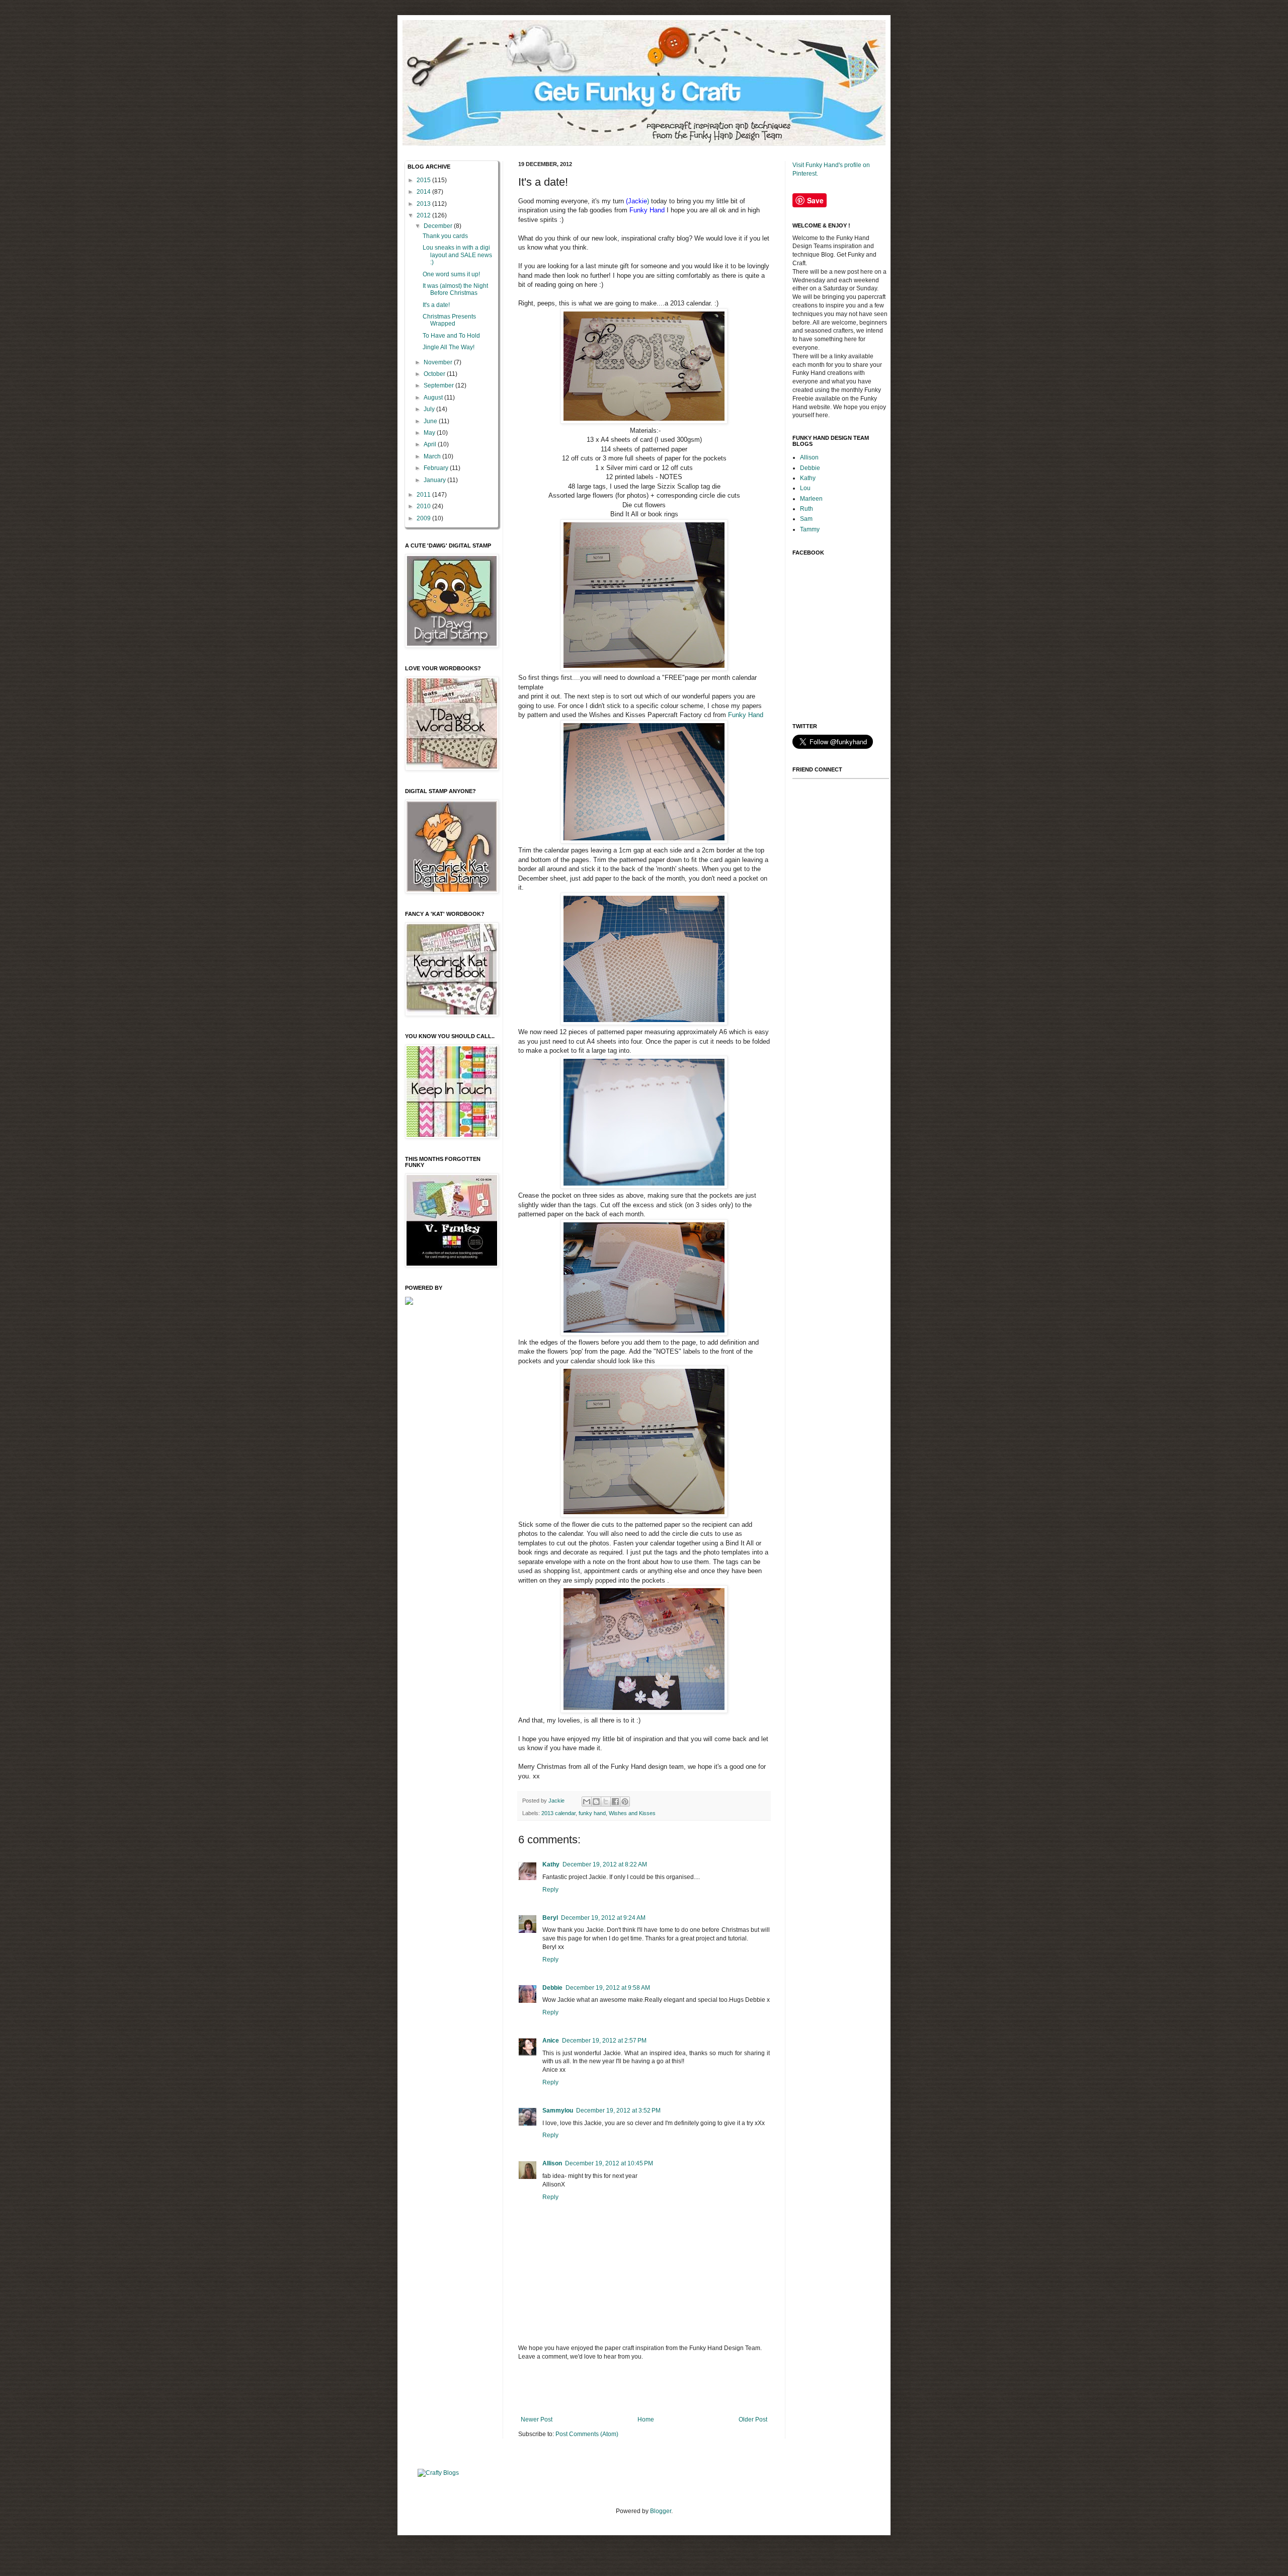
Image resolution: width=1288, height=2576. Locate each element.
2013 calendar (558, 1813)
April (431, 444)
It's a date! (436, 305)
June (431, 421)
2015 (424, 180)
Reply (550, 1890)
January (435, 480)
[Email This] (587, 1802)
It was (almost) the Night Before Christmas (455, 289)
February (437, 468)
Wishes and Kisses (632, 1813)
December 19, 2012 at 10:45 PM (609, 2163)
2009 (424, 518)
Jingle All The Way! (449, 347)
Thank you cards (445, 236)
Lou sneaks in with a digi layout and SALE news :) (457, 255)
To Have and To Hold (451, 336)
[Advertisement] (644, 2388)
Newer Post (537, 2419)
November (439, 362)
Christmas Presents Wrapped (449, 320)
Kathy (551, 1864)
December (439, 226)
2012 (424, 215)
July (430, 409)
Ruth (807, 509)
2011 (424, 495)
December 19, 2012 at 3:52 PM (618, 2111)
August (434, 398)
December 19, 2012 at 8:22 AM (605, 1864)
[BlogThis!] (596, 1802)
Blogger (661, 2511)
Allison (552, 2163)
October (435, 374)
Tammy (810, 529)
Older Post (753, 2419)
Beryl (550, 1918)
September (439, 385)
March (433, 456)
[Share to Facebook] (615, 1802)
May (430, 433)
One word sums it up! (451, 274)
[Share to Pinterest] (625, 1802)
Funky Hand (746, 715)
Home (646, 2419)
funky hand (592, 1813)
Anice (551, 2041)
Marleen (811, 499)
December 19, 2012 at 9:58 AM (608, 1988)
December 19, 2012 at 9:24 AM (603, 1918)
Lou (805, 488)
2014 (424, 192)
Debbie (552, 1988)
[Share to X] (606, 1802)
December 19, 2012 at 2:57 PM (604, 2041)
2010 (424, 506)
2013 (424, 204)
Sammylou (558, 2111)
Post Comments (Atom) (587, 2434)
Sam (806, 519)
